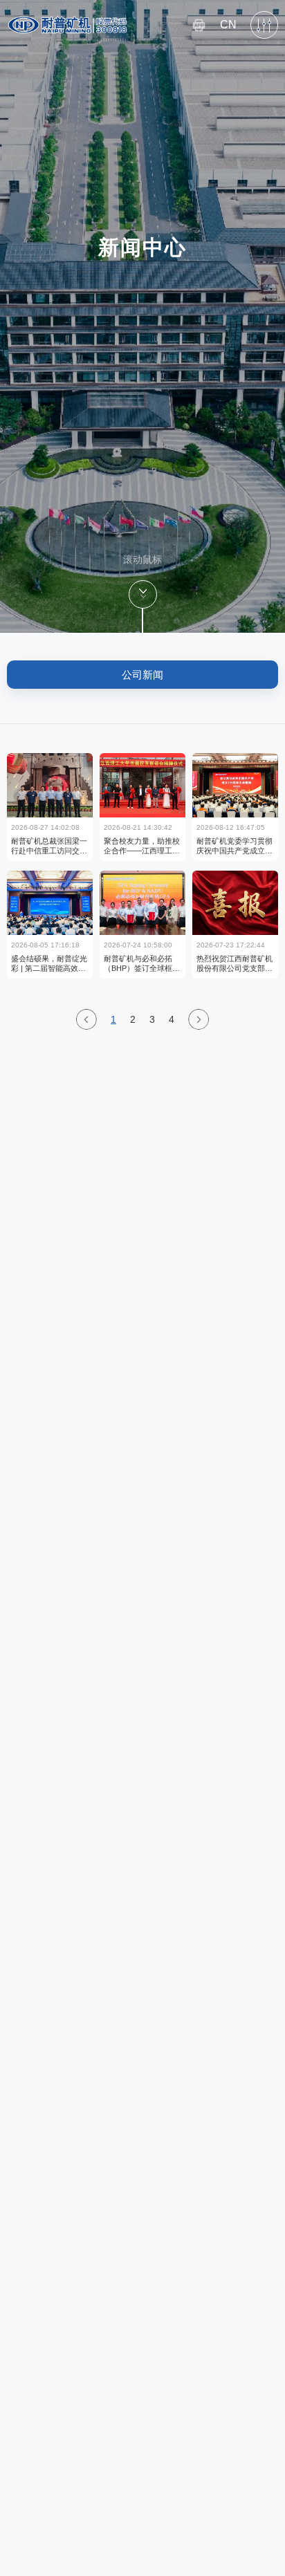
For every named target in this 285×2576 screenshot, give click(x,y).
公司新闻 (142, 675)
